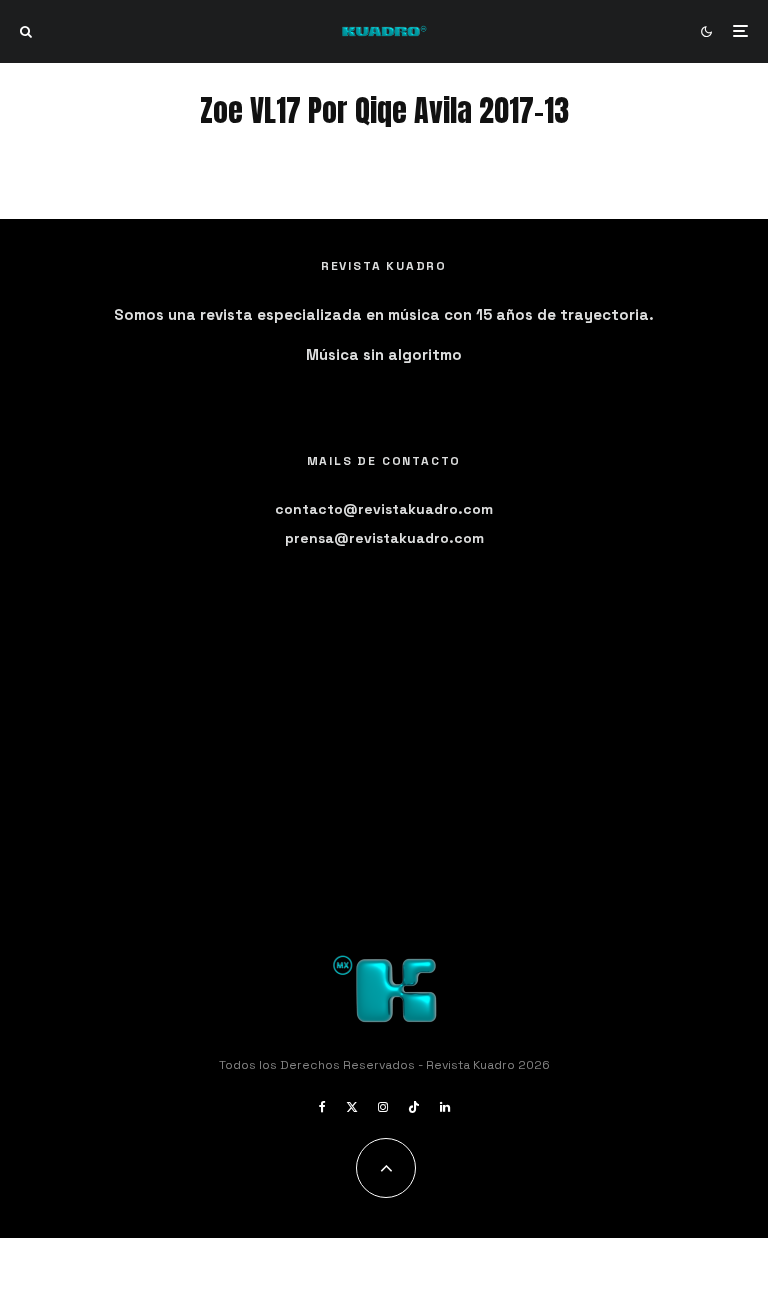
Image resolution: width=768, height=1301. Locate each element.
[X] (352, 1107)
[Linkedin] (445, 1107)
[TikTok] (414, 1107)
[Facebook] (322, 1107)
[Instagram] (383, 1107)
